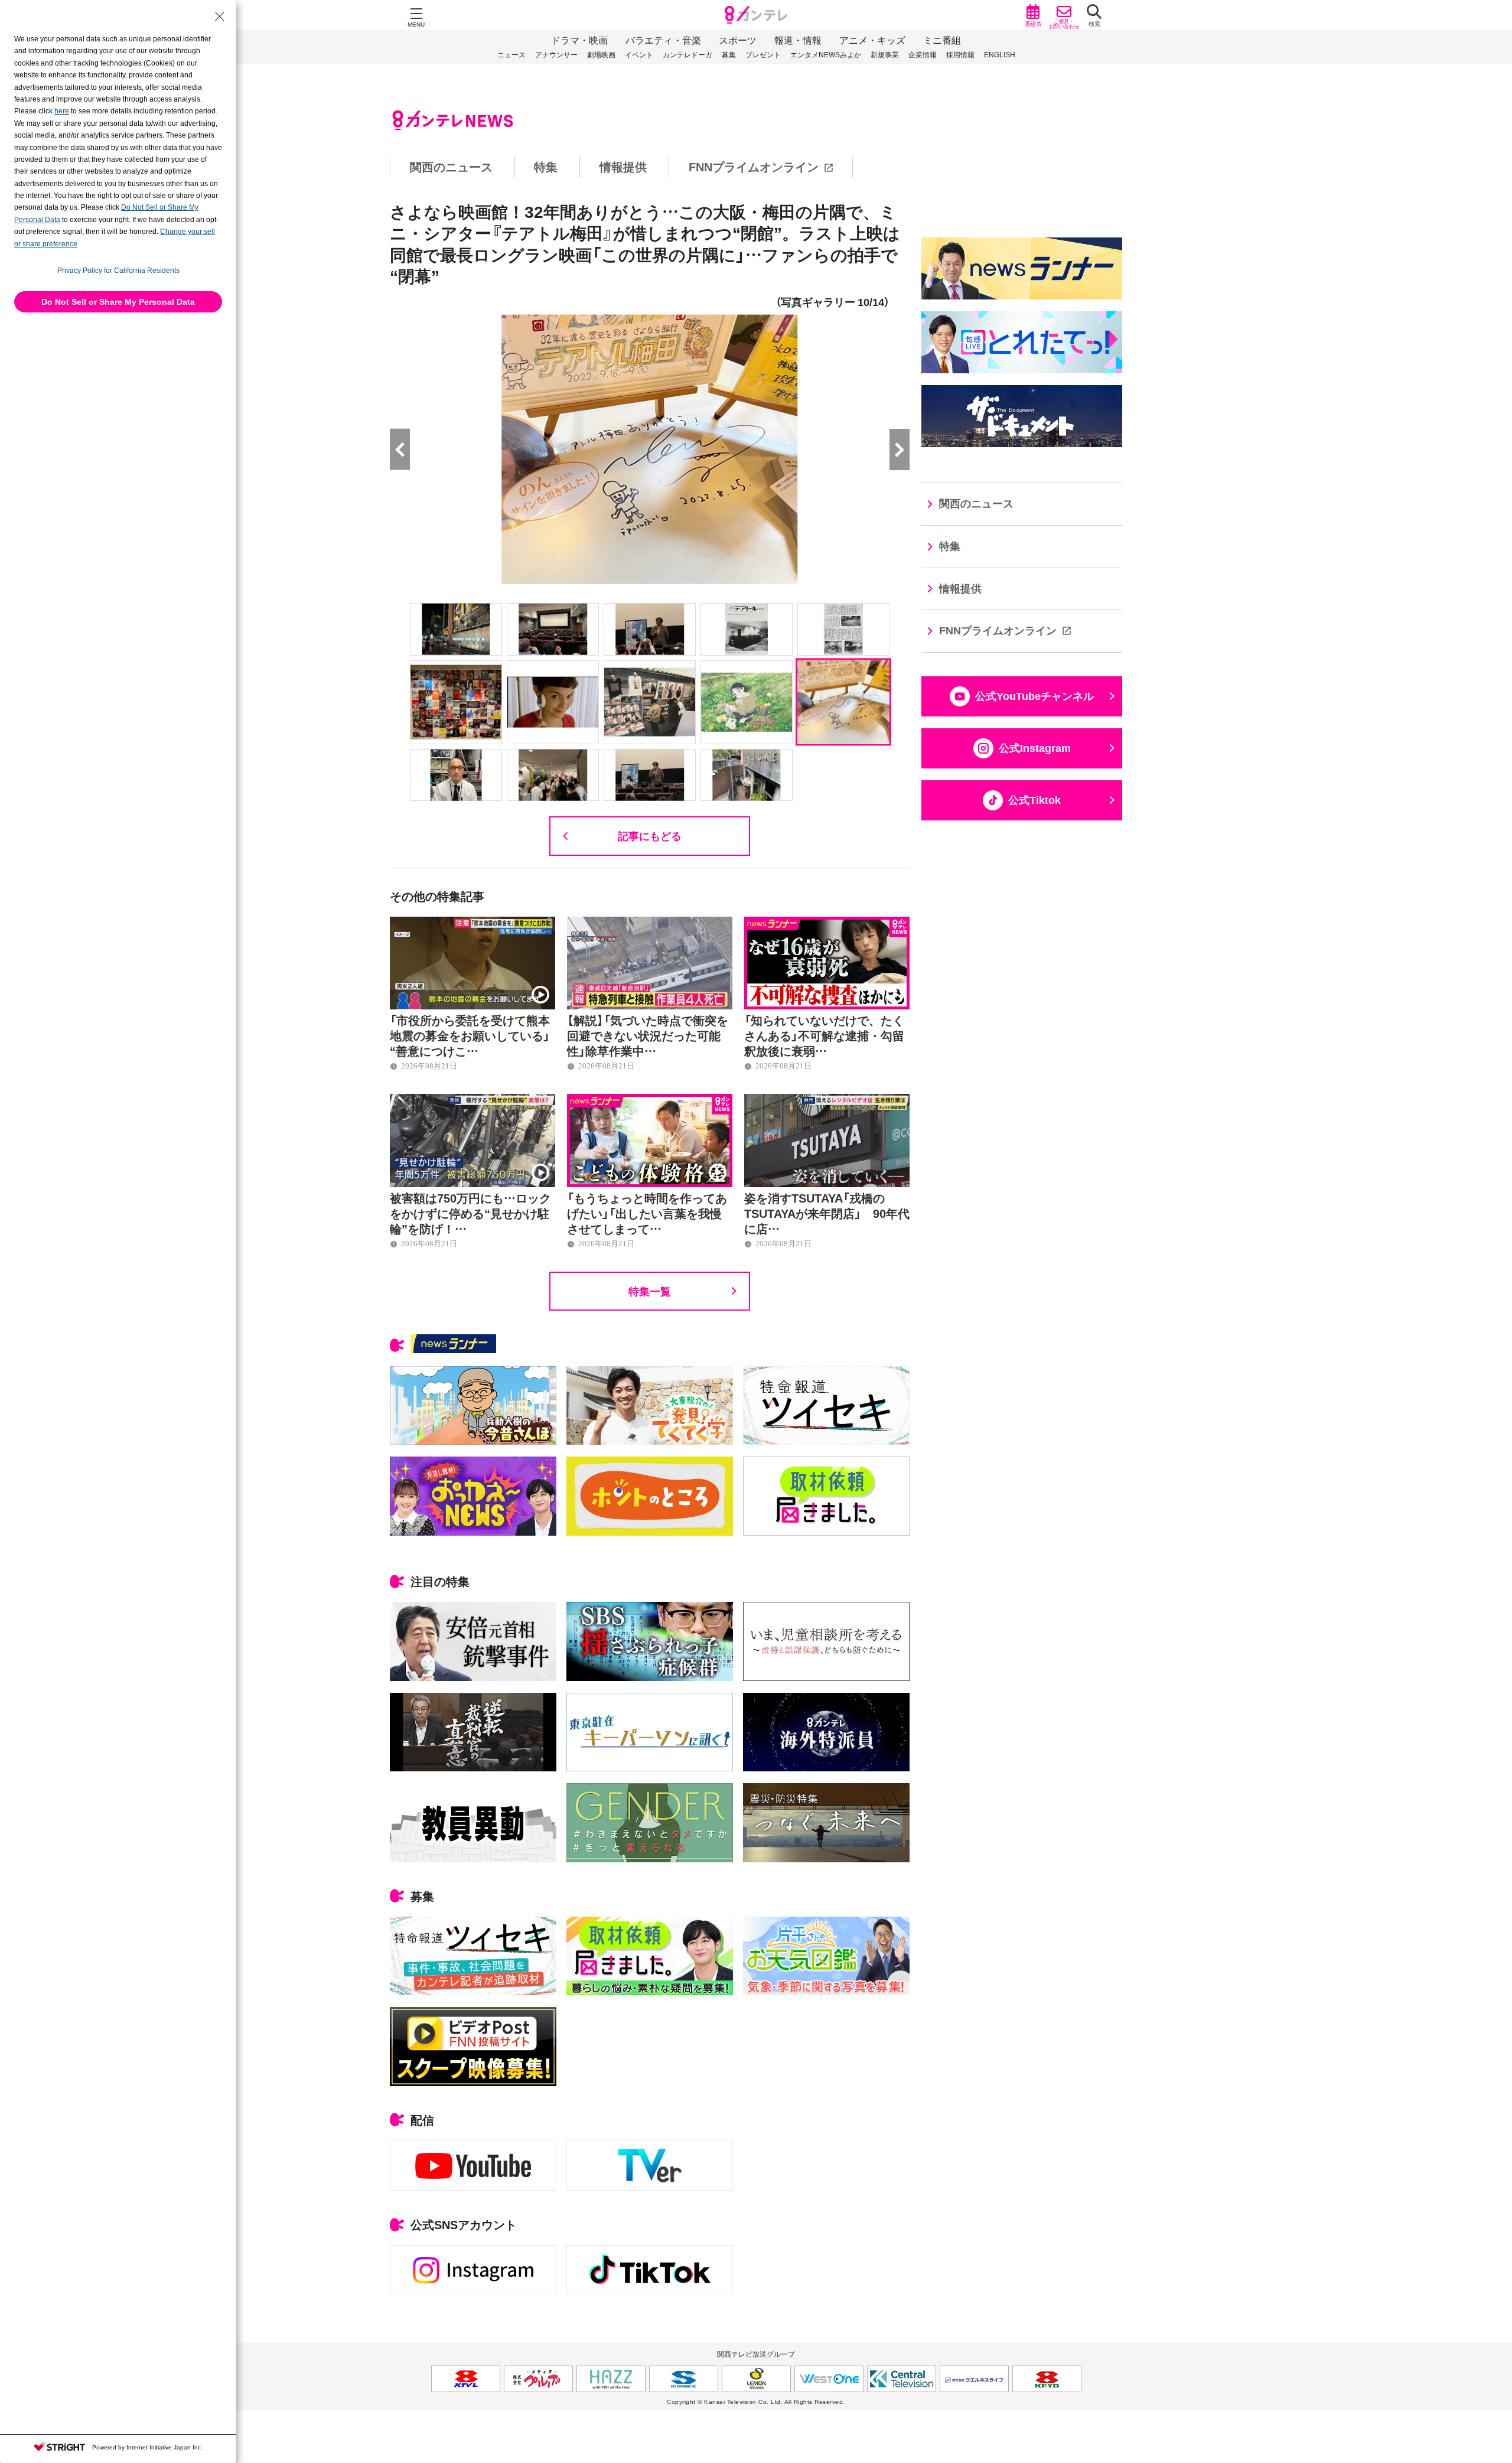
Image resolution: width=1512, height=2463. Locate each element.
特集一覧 (650, 1291)
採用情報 (960, 54)
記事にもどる (650, 835)
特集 (546, 167)
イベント (639, 54)
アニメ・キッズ (872, 40)
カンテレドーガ (687, 54)
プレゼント (763, 54)
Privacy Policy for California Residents (118, 271)
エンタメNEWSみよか (826, 54)
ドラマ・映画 (579, 40)
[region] (756, 167)
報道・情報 (798, 40)
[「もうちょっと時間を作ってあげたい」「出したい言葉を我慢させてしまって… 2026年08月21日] (650, 1100)
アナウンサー (556, 54)
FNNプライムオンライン (754, 167)
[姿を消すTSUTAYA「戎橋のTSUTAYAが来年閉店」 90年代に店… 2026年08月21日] (827, 1100)
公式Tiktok (1034, 800)
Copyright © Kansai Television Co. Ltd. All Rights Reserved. (756, 2402)
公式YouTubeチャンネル (1034, 696)
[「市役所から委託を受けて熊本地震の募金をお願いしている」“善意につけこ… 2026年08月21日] (472, 923)
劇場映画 (601, 54)
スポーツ (738, 40)
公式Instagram (1035, 748)
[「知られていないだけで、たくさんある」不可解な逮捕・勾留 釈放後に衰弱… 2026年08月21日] (827, 923)
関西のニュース (451, 167)
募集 (729, 54)
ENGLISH (1000, 54)
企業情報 (923, 54)
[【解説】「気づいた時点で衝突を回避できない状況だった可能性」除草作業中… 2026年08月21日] (650, 923)
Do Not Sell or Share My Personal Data (118, 302)
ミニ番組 (942, 40)
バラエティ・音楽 (663, 40)
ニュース (511, 54)
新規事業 (885, 54)
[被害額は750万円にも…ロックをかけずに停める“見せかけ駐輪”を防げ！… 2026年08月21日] (472, 1100)
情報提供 (623, 167)
